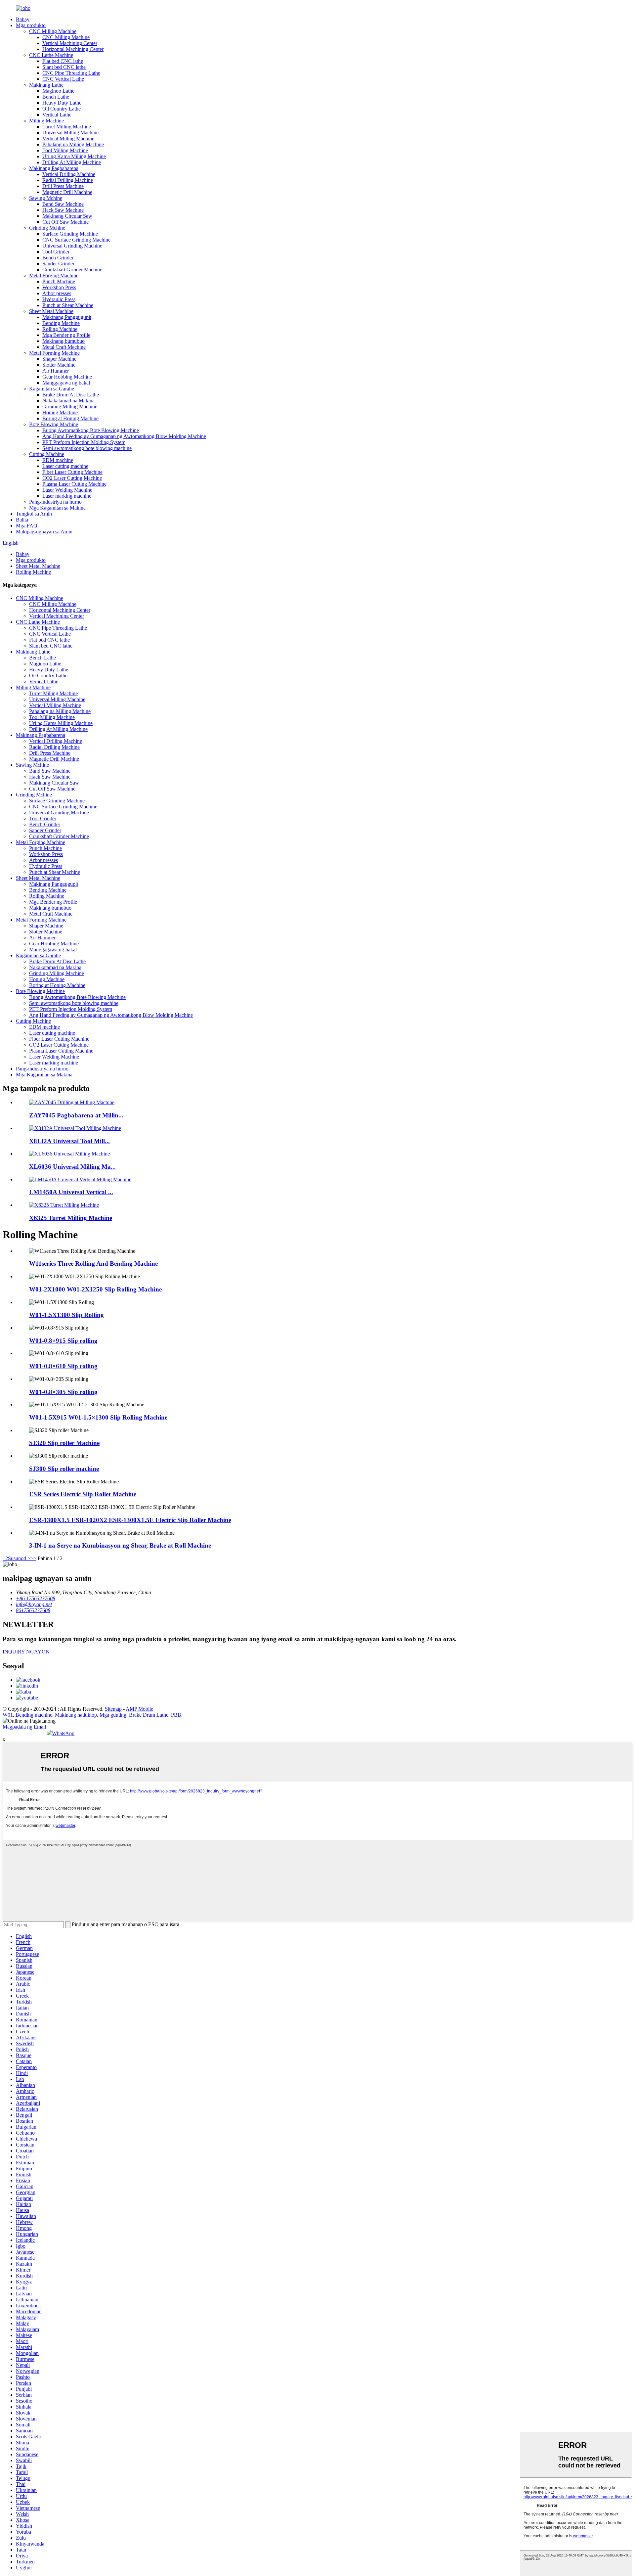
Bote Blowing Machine (54, 424)
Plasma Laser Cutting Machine (74, 484)
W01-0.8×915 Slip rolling (63, 1341)
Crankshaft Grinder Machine (72, 270)
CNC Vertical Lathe (63, 79)
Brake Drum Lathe (149, 1715)
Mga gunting (113, 1715)
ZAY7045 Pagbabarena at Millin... (76, 1115)
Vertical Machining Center (70, 43)
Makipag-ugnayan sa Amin (44, 532)
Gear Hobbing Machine (67, 377)
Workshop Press (59, 287)
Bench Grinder (58, 258)
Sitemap (113, 1709)
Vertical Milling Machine (68, 138)
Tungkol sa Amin (34, 514)
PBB (176, 1715)
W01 (8, 1715)
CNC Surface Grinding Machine (76, 240)
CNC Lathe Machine (51, 55)
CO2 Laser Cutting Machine (72, 478)
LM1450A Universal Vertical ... (71, 1192)
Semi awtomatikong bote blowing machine (87, 448)
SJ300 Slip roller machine (64, 1469)
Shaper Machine (59, 359)
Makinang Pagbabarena (54, 168)
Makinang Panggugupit (67, 317)
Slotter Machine (59, 365)
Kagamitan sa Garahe (52, 389)
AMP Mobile (139, 1709)
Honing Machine (60, 412)
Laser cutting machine (65, 466)
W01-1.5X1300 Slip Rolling (66, 1315)
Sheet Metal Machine (51, 311)
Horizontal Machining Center (73, 49)
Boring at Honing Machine (70, 418)
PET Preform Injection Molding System (84, 442)
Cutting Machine (47, 454)
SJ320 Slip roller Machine (64, 1443)
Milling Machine (46, 121)
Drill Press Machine (63, 186)
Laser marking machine (67, 496)
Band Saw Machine (63, 204)
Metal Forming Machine (54, 353)
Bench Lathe (56, 97)
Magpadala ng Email (24, 1727)
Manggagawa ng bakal (66, 383)
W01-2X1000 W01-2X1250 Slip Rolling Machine (95, 1289)
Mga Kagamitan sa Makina (57, 508)
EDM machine (58, 460)
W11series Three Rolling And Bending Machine (93, 1264)
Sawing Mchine (46, 198)
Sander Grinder (58, 264)
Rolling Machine (60, 329)
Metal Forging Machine (54, 275)
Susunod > (19, 1558)
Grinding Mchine (47, 228)
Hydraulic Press (59, 299)
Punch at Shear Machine (68, 305)
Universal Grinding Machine (72, 246)
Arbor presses (57, 293)
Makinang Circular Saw (67, 216)
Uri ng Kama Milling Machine (74, 156)
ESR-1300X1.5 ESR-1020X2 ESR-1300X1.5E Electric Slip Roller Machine (130, 1520)
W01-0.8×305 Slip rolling (63, 1392)
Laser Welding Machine (67, 490)
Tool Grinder (56, 252)
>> (33, 1558)
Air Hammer (56, 371)
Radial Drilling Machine (68, 180)
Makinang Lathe (46, 85)
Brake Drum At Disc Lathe (71, 395)
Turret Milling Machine (67, 127)
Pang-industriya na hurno (55, 502)
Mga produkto (31, 25)
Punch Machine (59, 281)
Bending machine (34, 1715)
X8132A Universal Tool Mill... (69, 1141)
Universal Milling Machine (70, 133)
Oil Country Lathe (62, 109)
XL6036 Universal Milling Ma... (72, 1167)
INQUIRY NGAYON (26, 1652)
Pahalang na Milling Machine (73, 144)
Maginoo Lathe (58, 91)
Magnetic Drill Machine (67, 192)
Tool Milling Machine (65, 150)
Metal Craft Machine (64, 347)
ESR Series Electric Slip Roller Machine (83, 1494)
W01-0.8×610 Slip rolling (63, 1366)
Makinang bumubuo (63, 341)
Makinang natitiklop (76, 1715)
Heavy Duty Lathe (62, 103)
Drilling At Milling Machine (72, 162)
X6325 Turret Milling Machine (71, 1218)
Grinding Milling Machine (70, 407)
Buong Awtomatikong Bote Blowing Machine (91, 430)
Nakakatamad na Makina (68, 401)
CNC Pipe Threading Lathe (71, 73)
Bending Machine (61, 323)
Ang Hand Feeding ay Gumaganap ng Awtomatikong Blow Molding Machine (124, 436)
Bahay (23, 19)
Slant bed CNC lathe (64, 67)
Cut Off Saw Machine (65, 222)
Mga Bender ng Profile (66, 335)
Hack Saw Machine (63, 210)
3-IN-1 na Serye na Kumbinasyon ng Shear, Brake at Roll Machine (120, 1545)
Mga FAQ (27, 526)
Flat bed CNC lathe (63, 61)
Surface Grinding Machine (70, 234)
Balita (22, 520)
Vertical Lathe (57, 115)
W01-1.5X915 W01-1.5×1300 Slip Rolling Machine (98, 1417)
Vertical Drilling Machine (69, 174)
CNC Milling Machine (53, 31)
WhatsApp (63, 1733)
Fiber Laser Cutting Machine (72, 472)
